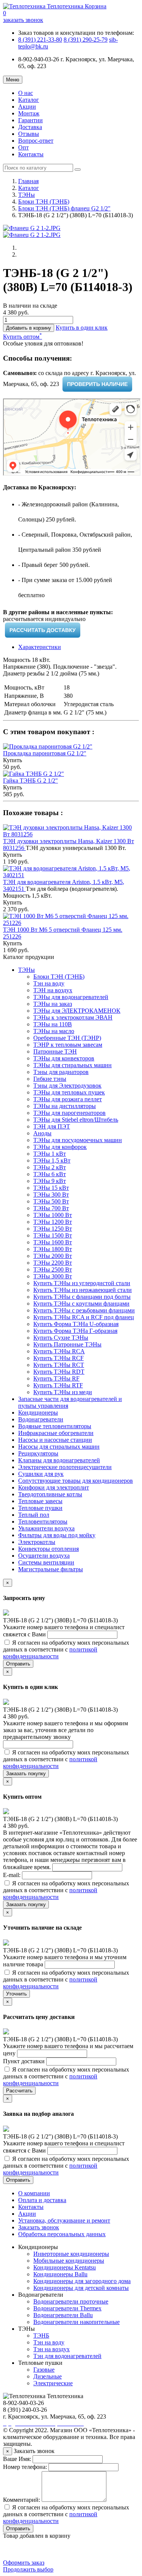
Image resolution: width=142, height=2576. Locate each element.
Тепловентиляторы (43, 1521)
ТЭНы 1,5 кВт (52, 1160)
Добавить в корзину (29, 328)
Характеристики (40, 647)
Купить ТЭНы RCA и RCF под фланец (84, 1317)
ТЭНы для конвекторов (64, 1058)
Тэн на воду (49, 983)
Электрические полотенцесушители (65, 1467)
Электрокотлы (37, 1542)
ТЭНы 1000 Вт (53, 1215)
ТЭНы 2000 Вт (53, 1256)
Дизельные (48, 2376)
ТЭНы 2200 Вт (53, 1263)
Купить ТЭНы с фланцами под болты (82, 1297)
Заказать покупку (26, 1774)
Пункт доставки (25, 2061)
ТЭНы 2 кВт (50, 1167)
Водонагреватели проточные (71, 2301)
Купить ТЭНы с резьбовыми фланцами (84, 1310)
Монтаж (29, 113)
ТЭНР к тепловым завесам (68, 1045)
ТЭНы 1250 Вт (53, 1229)
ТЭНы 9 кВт (50, 1181)
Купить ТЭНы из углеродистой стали (82, 1283)
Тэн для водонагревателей (67, 2356)
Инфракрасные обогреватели (56, 1433)
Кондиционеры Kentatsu (65, 2267)
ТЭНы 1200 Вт (53, 1222)
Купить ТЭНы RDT (59, 1372)
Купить (12, 760)
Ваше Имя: (17, 2459)
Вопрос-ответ (36, 141)
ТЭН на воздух (53, 990)
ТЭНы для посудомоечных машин (78, 1140)
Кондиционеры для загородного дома (82, 2281)
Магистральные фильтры (51, 1569)
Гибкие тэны (50, 1079)
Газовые (44, 2370)
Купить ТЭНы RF (56, 1378)
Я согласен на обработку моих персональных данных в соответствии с (66, 1649)
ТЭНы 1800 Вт (53, 1249)
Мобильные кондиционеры (69, 2261)
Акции (27, 107)
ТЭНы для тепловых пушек (69, 1092)
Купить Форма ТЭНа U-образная (76, 1324)
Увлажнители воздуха (46, 1528)
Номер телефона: (25, 2467)
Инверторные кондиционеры (71, 2254)
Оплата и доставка (42, 2200)
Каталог (29, 100)
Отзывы (29, 134)
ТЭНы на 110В (53, 1024)
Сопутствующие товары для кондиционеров (76, 1481)
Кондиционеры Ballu (60, 2274)
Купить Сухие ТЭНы (61, 1338)
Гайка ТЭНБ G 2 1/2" (30, 781)
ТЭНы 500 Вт (51, 1201)
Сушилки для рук (41, 1474)
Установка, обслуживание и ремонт (64, 2220)
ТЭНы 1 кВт (50, 1154)
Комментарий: (22, 2500)
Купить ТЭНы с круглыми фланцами (81, 1304)
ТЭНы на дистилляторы (65, 1106)
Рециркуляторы (38, 1453)
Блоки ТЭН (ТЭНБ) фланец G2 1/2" (64, 208)
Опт (23, 147)
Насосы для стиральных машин (59, 1447)
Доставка (30, 127)
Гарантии (30, 120)
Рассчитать (19, 2091)
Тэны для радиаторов (61, 1072)
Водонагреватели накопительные (76, 2322)
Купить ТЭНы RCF (59, 1358)
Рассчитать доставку (43, 630)
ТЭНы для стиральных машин (73, 1065)
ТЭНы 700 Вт (51, 1208)
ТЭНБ (41, 2336)
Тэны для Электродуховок (67, 1086)
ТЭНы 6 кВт (50, 1174)
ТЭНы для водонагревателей (71, 997)
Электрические (53, 2383)
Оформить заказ (24, 2563)
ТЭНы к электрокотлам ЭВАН (73, 1017)
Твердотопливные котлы (50, 1494)
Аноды (42, 1133)
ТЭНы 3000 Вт (53, 1276)
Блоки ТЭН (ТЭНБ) (44, 202)
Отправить (18, 1664)
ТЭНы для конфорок (60, 1147)
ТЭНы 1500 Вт (53, 1235)
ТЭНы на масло (54, 1031)
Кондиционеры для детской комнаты (81, 2288)
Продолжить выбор (28, 2569)
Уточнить (16, 1994)
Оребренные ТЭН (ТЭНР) (67, 1038)
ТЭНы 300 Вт (51, 1195)
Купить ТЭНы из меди (63, 1392)
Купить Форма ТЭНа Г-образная (75, 1331)
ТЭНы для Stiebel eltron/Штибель (76, 1120)
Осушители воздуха (44, 1556)
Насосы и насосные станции (55, 1440)
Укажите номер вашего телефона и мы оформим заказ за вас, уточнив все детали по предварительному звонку (66, 1730)
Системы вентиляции (46, 1562)
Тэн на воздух (51, 2349)
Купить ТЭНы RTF (58, 1385)
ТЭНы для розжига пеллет (68, 1099)
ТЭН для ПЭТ (52, 1126)
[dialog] (82, 328)
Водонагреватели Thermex (67, 2308)
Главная (28, 181)
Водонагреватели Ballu (63, 2315)
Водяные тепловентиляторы (55, 1426)
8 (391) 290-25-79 (86, 40)
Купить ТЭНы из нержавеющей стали (83, 1290)
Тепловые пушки (40, 1508)
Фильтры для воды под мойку (57, 1535)
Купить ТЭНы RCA (59, 1351)
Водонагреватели (41, 1419)
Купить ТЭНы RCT (59, 1365)
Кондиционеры (38, 1413)
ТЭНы (27, 195)
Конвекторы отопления (48, 1549)
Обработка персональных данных (62, 2234)
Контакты (31, 154)
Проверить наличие (97, 384)
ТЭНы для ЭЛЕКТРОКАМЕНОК (77, 1011)
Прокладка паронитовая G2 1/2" (45, 753)
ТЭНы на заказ (53, 1004)
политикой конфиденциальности (50, 1653)
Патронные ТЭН (55, 1051)
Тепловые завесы (40, 1501)
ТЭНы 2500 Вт (53, 1269)
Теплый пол (34, 1515)
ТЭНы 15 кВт (51, 1188)
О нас (26, 93)
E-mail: (12, 1875)
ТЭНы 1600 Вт (53, 1242)
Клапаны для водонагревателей (59, 1460)
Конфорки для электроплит (54, 1487)
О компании (34, 2193)
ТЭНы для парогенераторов (69, 1113)
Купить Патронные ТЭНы (67, 1344)
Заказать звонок (39, 2227)
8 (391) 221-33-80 (40, 40)
